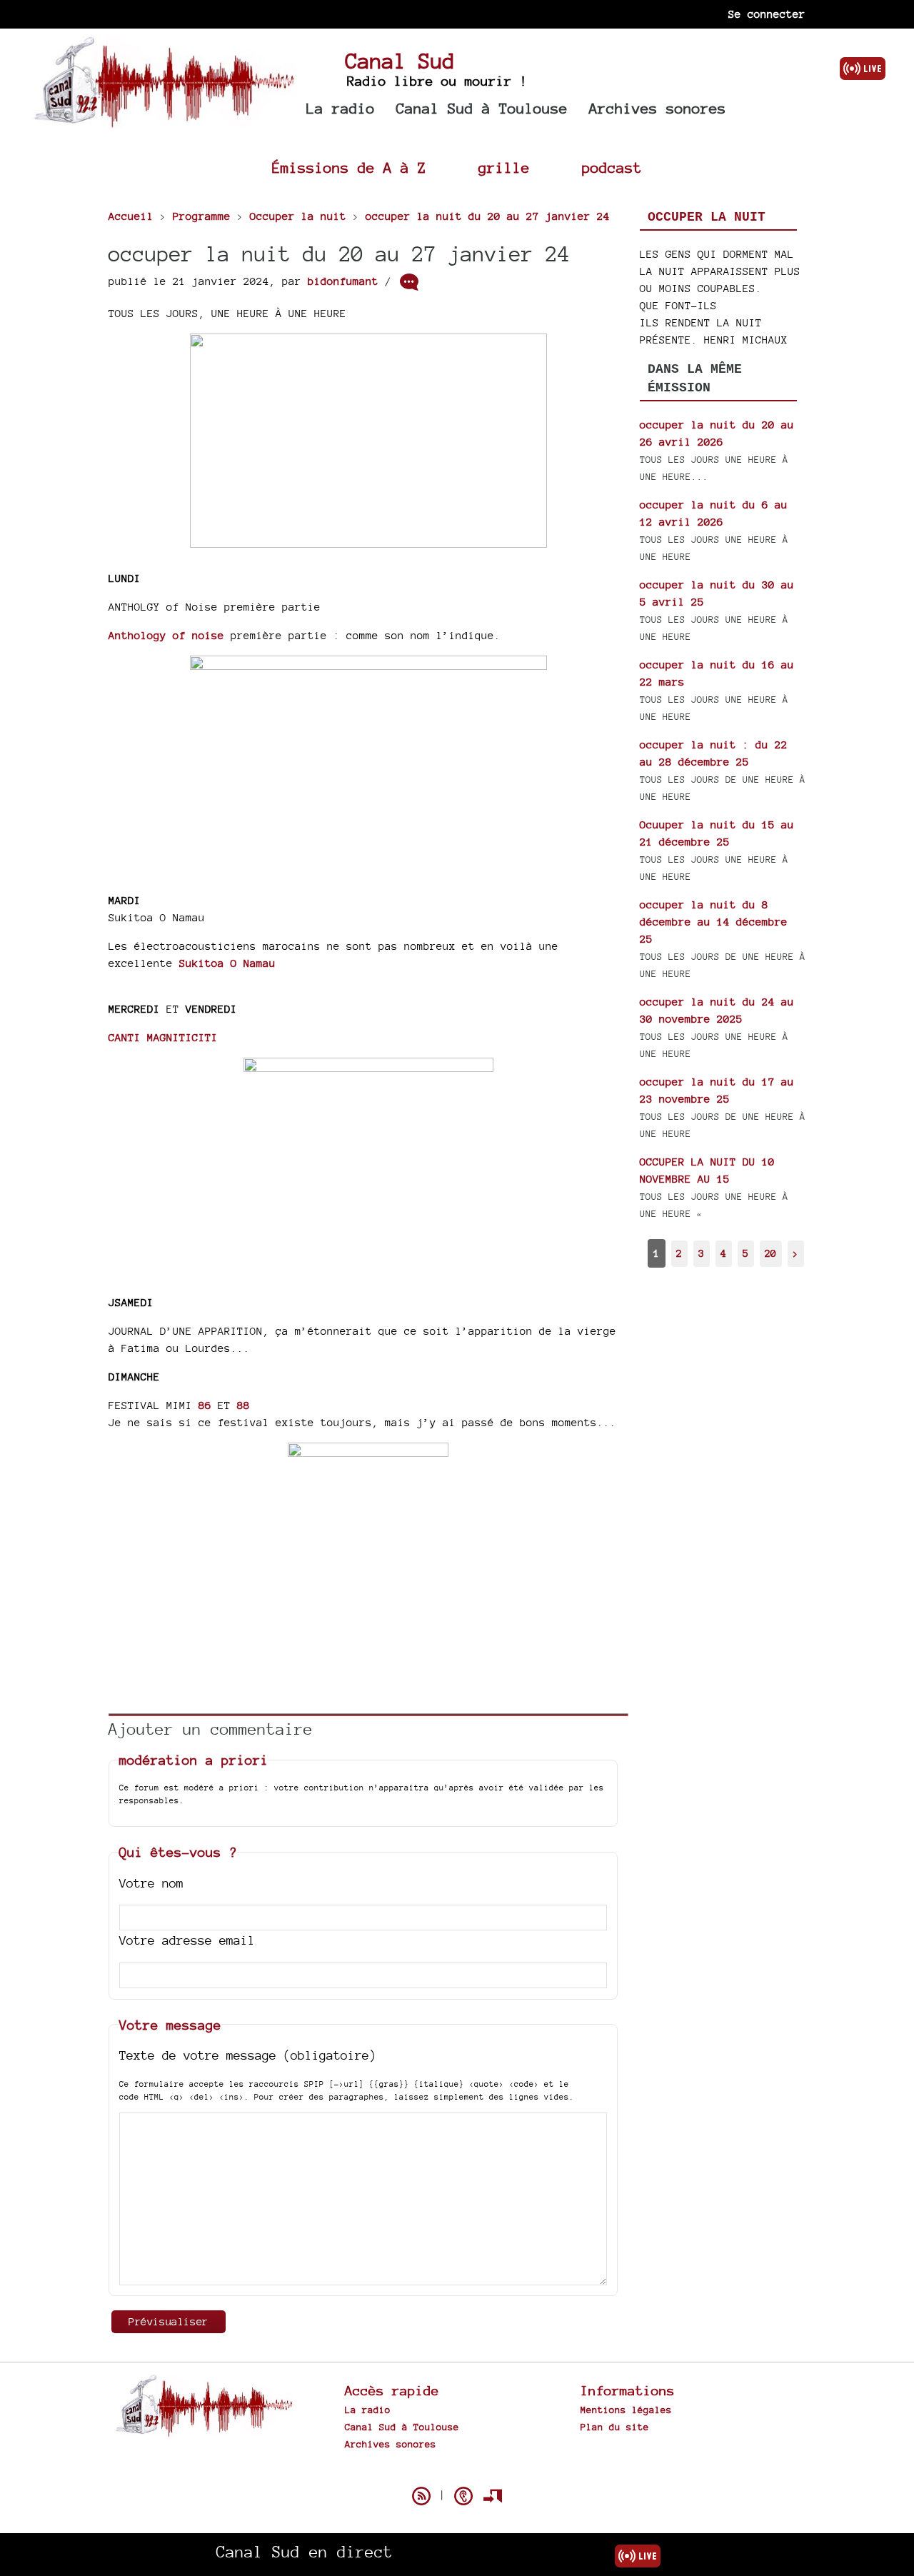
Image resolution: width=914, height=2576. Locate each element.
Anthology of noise (166, 635)
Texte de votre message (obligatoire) (248, 2055)
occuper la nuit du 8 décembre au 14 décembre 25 (714, 922)
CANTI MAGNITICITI (163, 1037)
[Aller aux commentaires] (409, 282)
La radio (341, 108)
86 (205, 1405)
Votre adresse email (187, 1940)
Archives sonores (658, 108)
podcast (612, 167)
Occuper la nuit (707, 217)
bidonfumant (343, 281)
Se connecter (767, 14)
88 (243, 1405)
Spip (457, 2471)
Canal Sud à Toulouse (482, 108)
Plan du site (615, 2427)
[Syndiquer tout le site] (421, 2496)
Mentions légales (626, 2410)
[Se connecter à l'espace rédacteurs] (493, 2496)
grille (504, 167)
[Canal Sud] (164, 121)
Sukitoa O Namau (227, 963)
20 (770, 1253)
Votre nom (151, 1883)
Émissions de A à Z (349, 167)
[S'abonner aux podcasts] (463, 2496)
